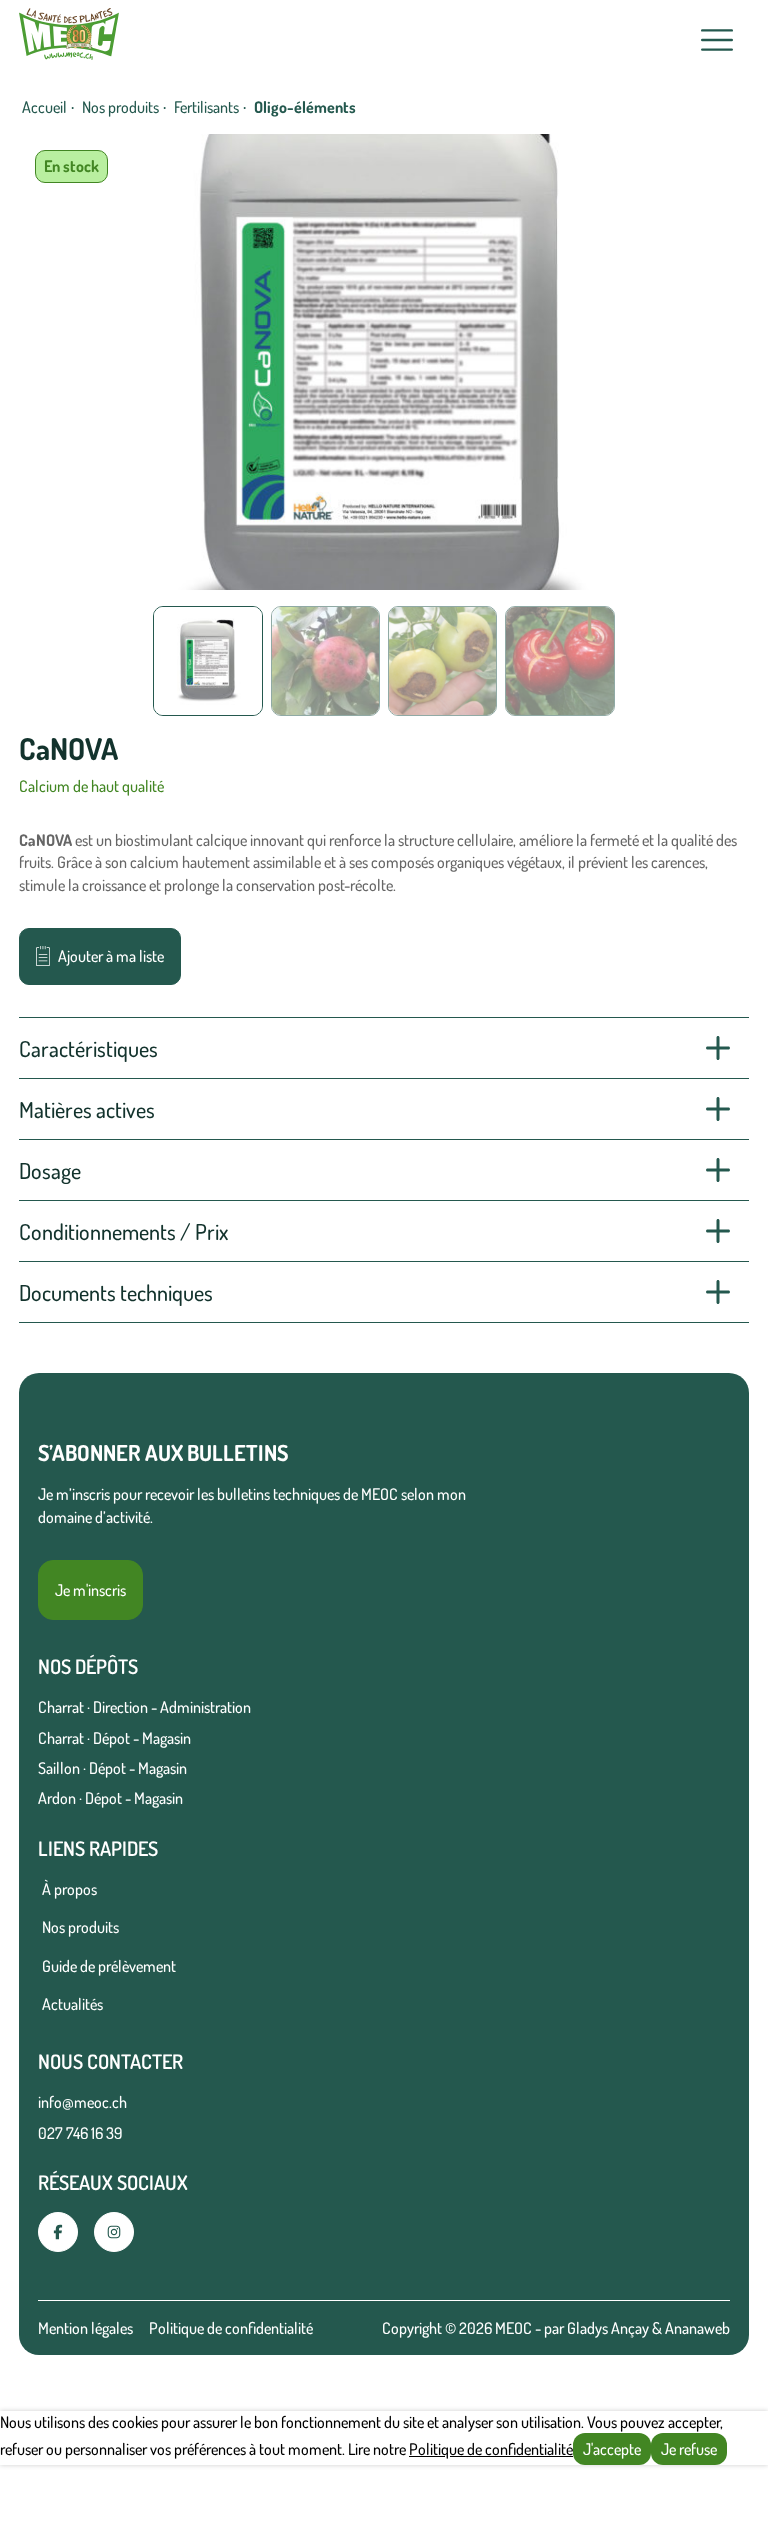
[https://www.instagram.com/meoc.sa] (114, 2232)
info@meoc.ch (82, 2102)
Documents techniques (116, 1292)
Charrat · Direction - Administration (144, 1707)
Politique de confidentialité (231, 2328)
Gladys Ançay (608, 2328)
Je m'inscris (90, 1590)
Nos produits (120, 107)
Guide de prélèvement (109, 1966)
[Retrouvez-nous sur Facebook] (58, 2232)
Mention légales (85, 2328)
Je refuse (689, 2449)
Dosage (50, 1170)
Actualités (72, 2004)
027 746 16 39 (80, 2133)
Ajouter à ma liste (111, 956)
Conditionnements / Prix (123, 1231)
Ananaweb (697, 2328)
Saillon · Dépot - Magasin (112, 1768)
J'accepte (612, 2449)
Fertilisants (206, 107)
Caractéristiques (88, 1048)
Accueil (44, 107)
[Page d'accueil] (69, 40)
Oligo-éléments (305, 107)
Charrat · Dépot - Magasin (114, 1738)
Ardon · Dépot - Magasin (110, 1798)
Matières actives (87, 1109)
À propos (69, 1889)
